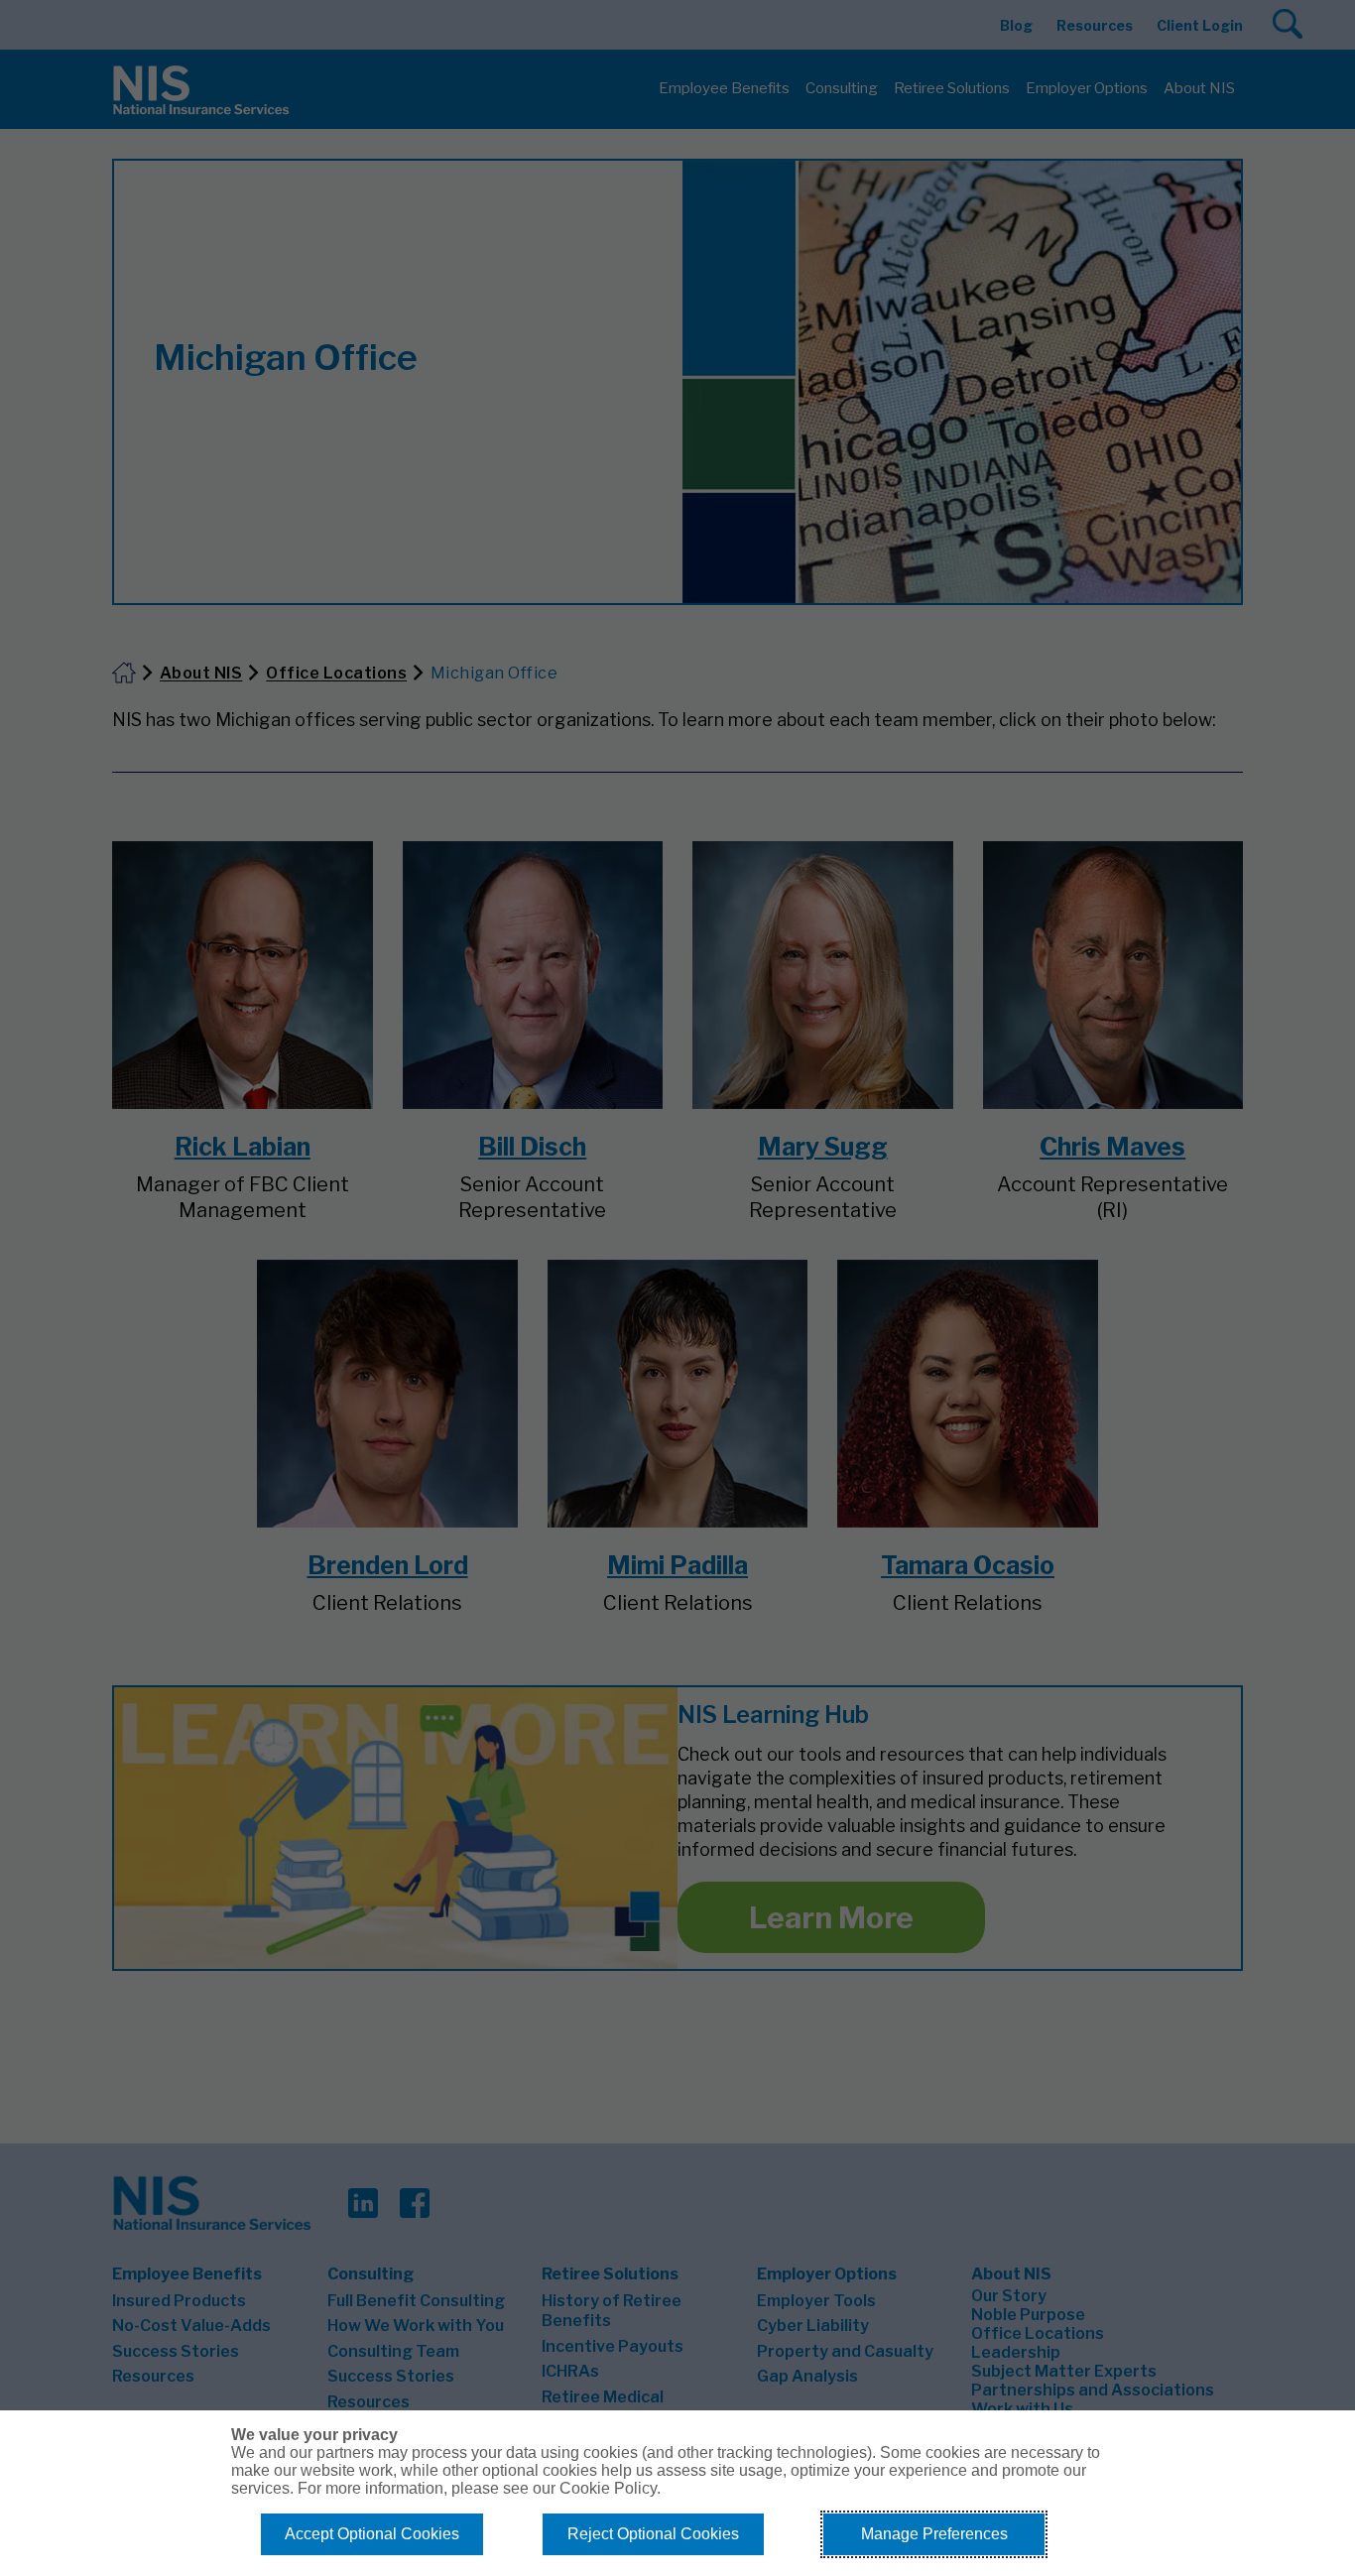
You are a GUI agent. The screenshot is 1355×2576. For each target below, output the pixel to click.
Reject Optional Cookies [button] (653, 2534)
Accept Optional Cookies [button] (372, 2534)
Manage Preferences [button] (934, 2534)
